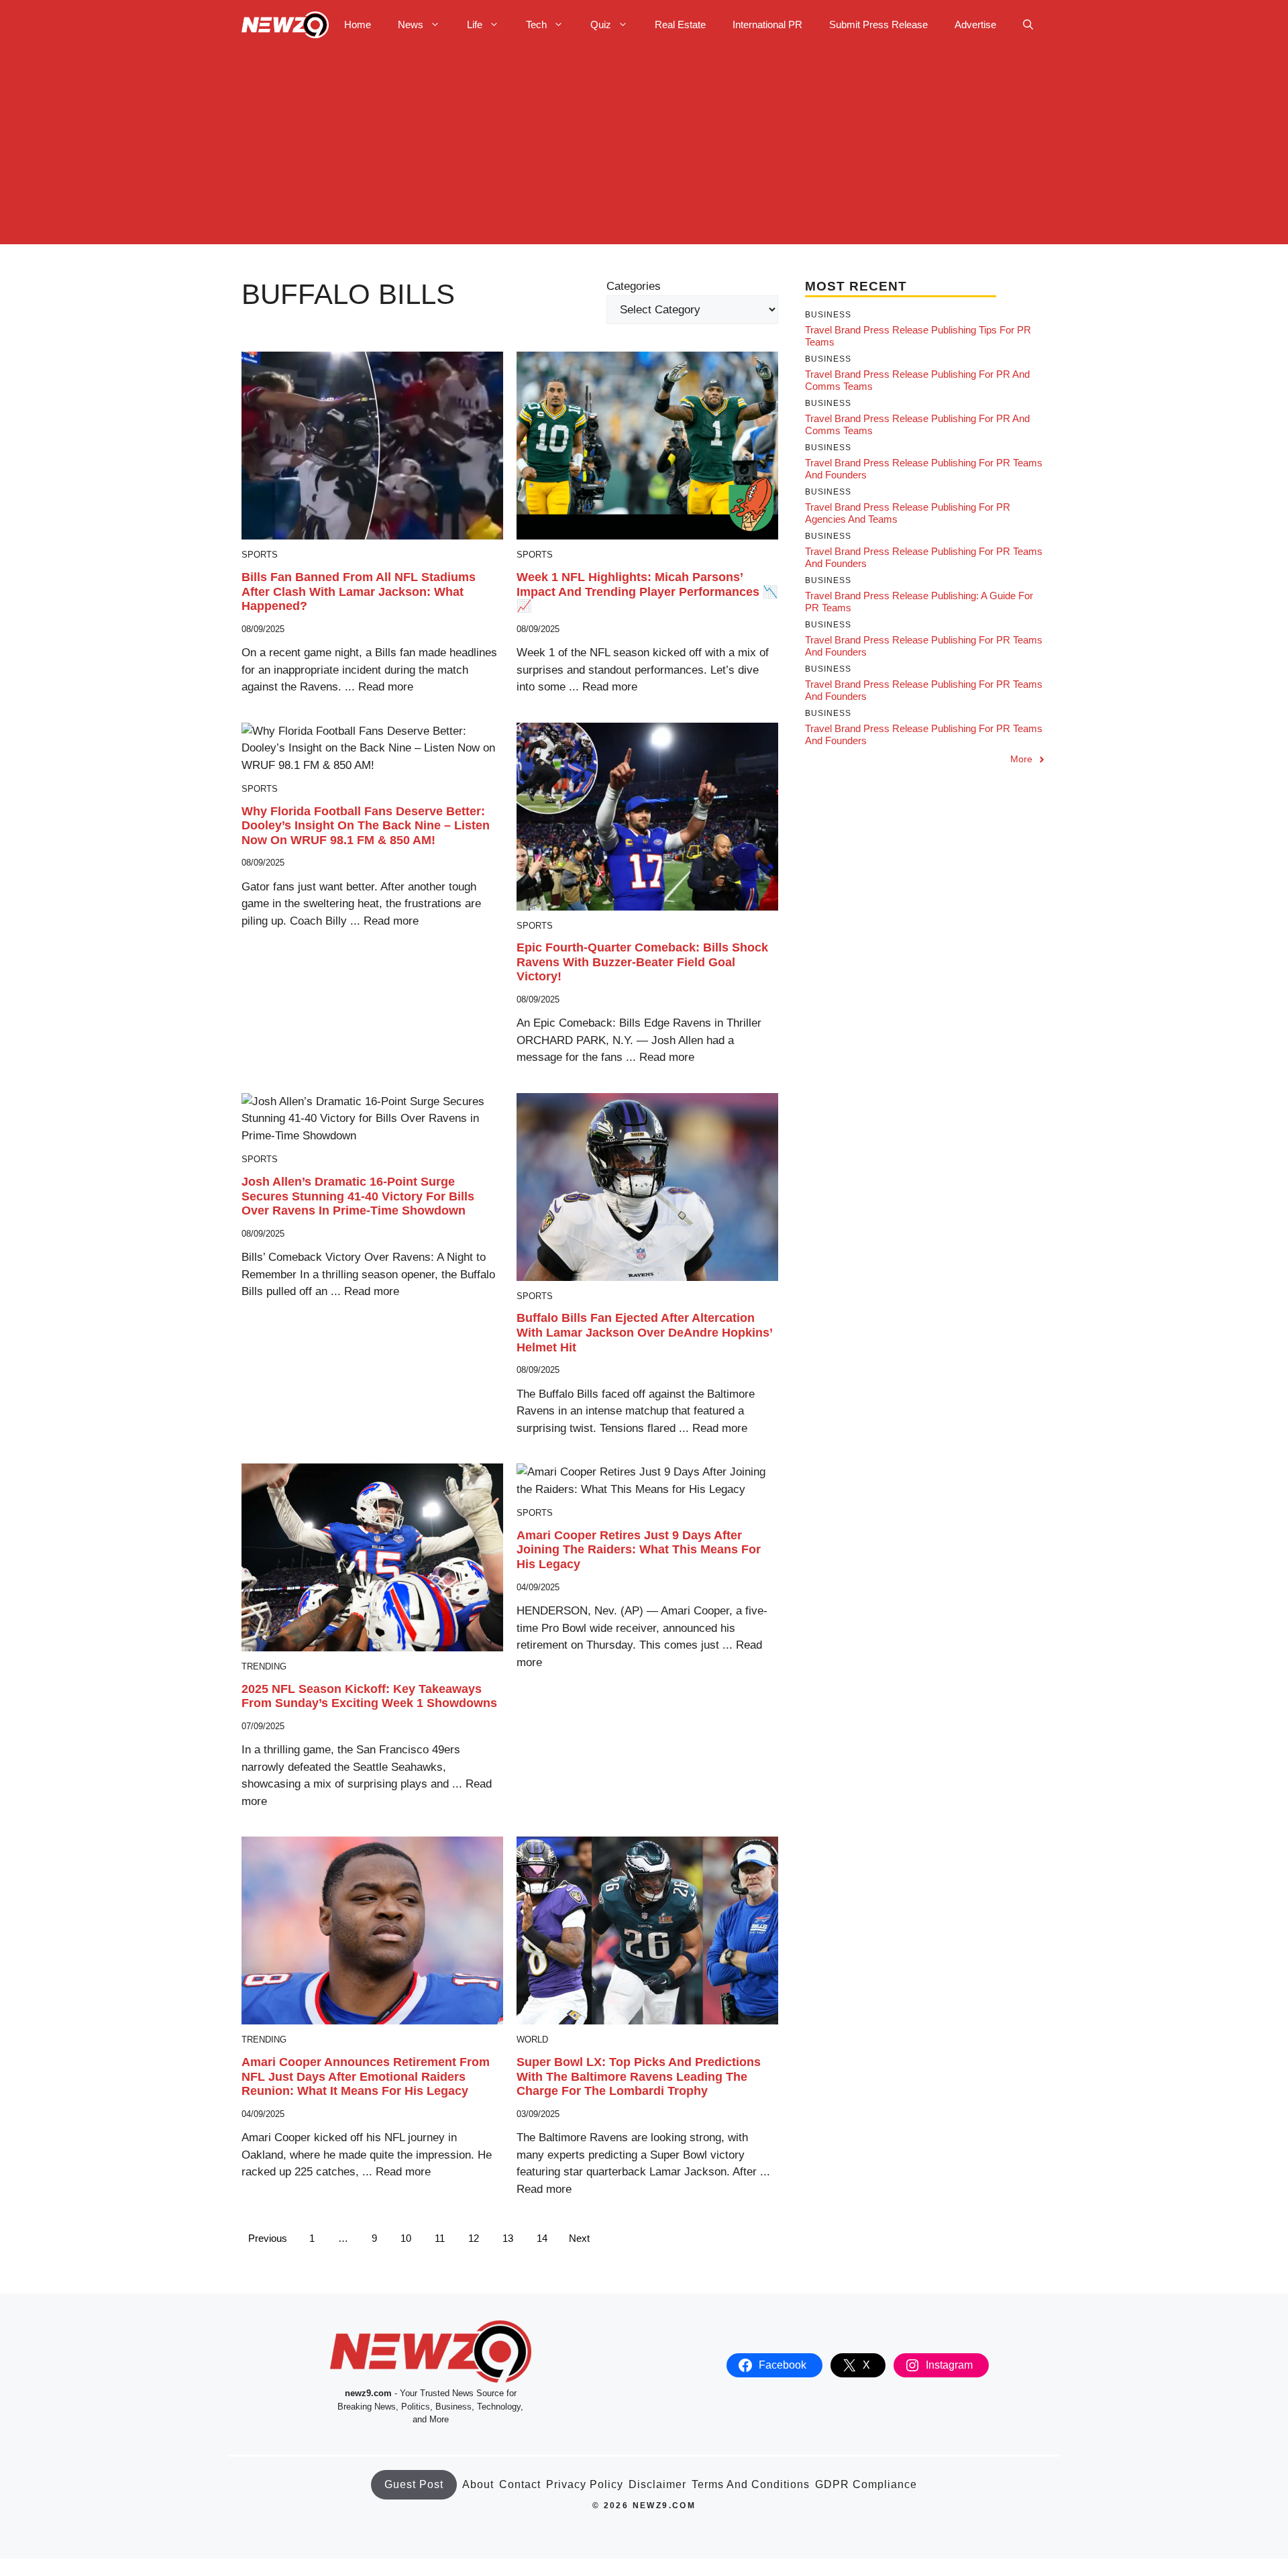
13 (508, 2238)
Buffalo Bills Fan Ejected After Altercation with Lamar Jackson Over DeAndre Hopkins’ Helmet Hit (644, 1332)
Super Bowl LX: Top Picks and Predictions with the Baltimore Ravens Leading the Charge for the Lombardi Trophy (639, 2076)
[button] (1028, 25)
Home (358, 24)
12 (474, 2238)
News (411, 24)
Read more (386, 687)
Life (475, 24)
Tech (536, 24)
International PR (767, 24)
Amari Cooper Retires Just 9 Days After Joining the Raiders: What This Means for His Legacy (639, 1550)
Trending (264, 1666)
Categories (634, 286)
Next (579, 2238)
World (532, 2040)
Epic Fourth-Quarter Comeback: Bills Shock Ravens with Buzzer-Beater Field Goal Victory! (642, 962)
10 (406, 2238)
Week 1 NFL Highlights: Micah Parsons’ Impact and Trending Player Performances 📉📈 (647, 591)
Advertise (975, 24)
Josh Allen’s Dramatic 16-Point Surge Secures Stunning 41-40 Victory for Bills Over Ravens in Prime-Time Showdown (358, 1196)
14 (542, 2238)
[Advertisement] (644, 150)
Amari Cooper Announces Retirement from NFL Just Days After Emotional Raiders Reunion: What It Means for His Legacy (366, 2076)
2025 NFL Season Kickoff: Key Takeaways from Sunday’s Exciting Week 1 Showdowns (369, 1696)
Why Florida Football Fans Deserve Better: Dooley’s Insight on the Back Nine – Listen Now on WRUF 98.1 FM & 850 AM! (366, 826)
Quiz (601, 24)
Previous (268, 2238)
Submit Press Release (878, 24)
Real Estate (680, 24)
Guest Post (414, 2484)
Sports (260, 555)
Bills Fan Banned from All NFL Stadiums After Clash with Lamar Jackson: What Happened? (359, 591)
